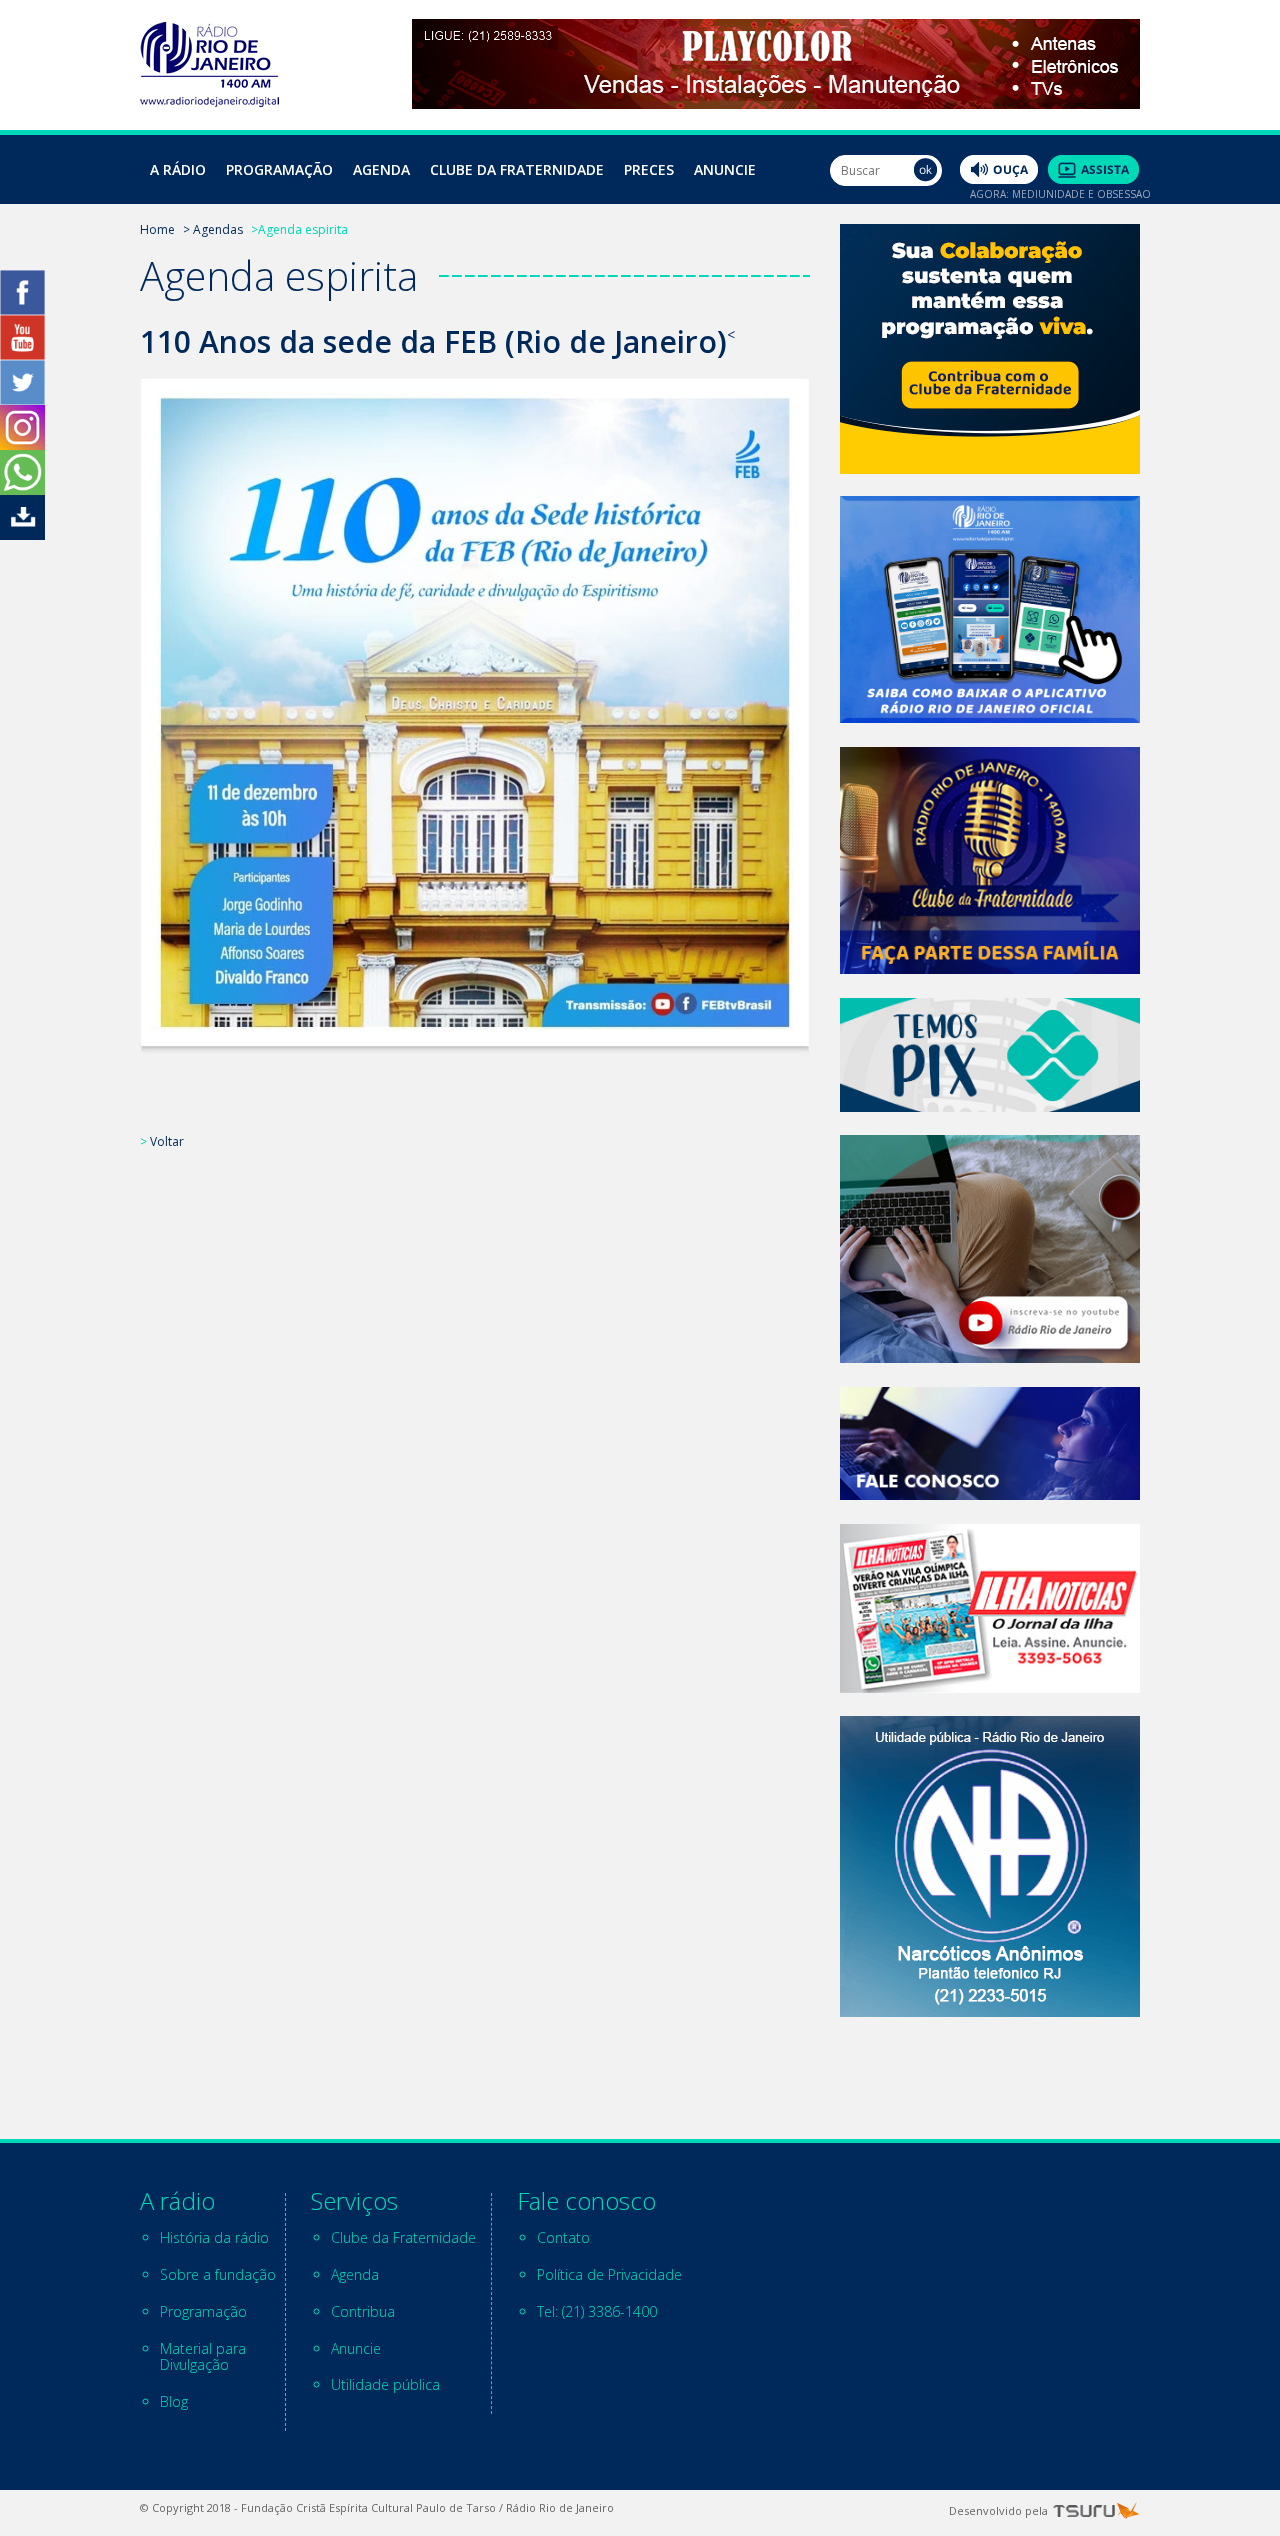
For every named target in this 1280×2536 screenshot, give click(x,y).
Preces (649, 169)
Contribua (363, 2311)
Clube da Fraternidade (517, 169)
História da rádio (214, 2237)
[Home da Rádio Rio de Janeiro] (209, 101)
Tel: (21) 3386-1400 (597, 2311)
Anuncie (725, 169)
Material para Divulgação (203, 2357)
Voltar (167, 1141)
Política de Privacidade (609, 2274)
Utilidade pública (385, 2384)
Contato (563, 2237)
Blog (174, 2401)
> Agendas (213, 229)
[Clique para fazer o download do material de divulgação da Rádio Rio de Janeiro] (22, 534)
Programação (279, 169)
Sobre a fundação (218, 2274)
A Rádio (178, 169)
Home (157, 229)
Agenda (381, 169)
